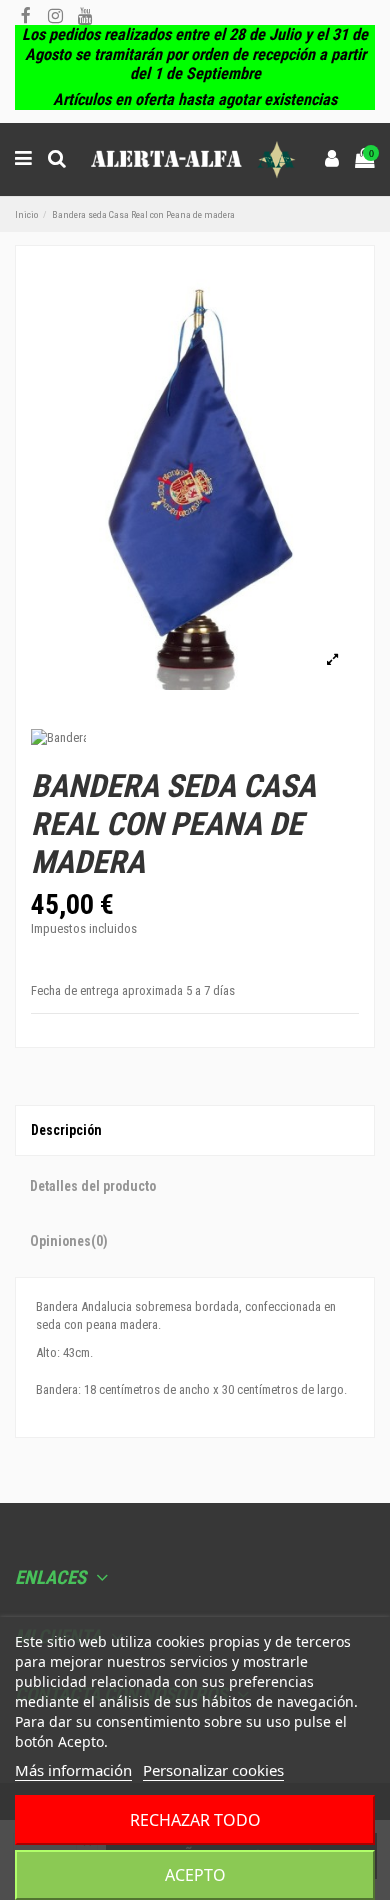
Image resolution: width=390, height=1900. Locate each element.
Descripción (66, 1130)
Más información (73, 1770)
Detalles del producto (93, 1186)
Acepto (195, 1875)
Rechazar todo (195, 1820)
